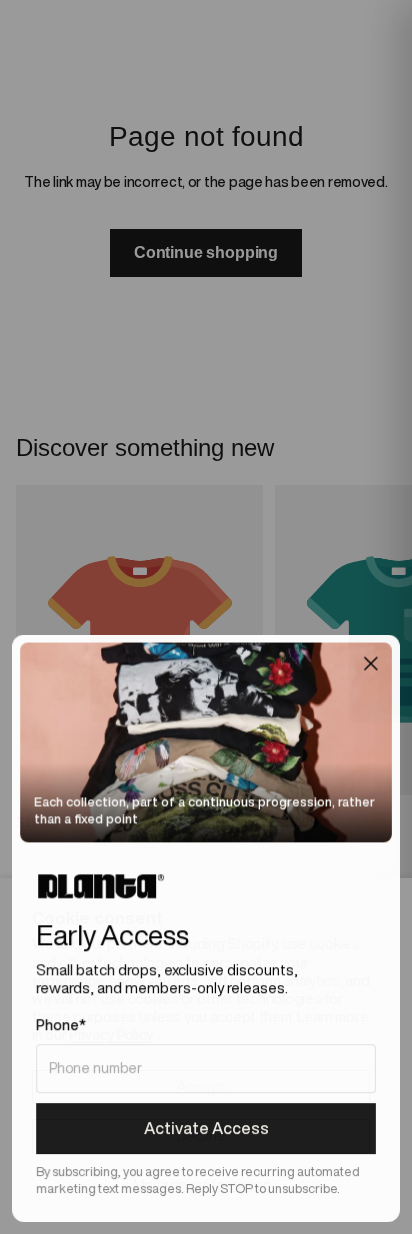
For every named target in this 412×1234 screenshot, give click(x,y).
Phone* (61, 1025)
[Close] (371, 663)
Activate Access (206, 1128)
